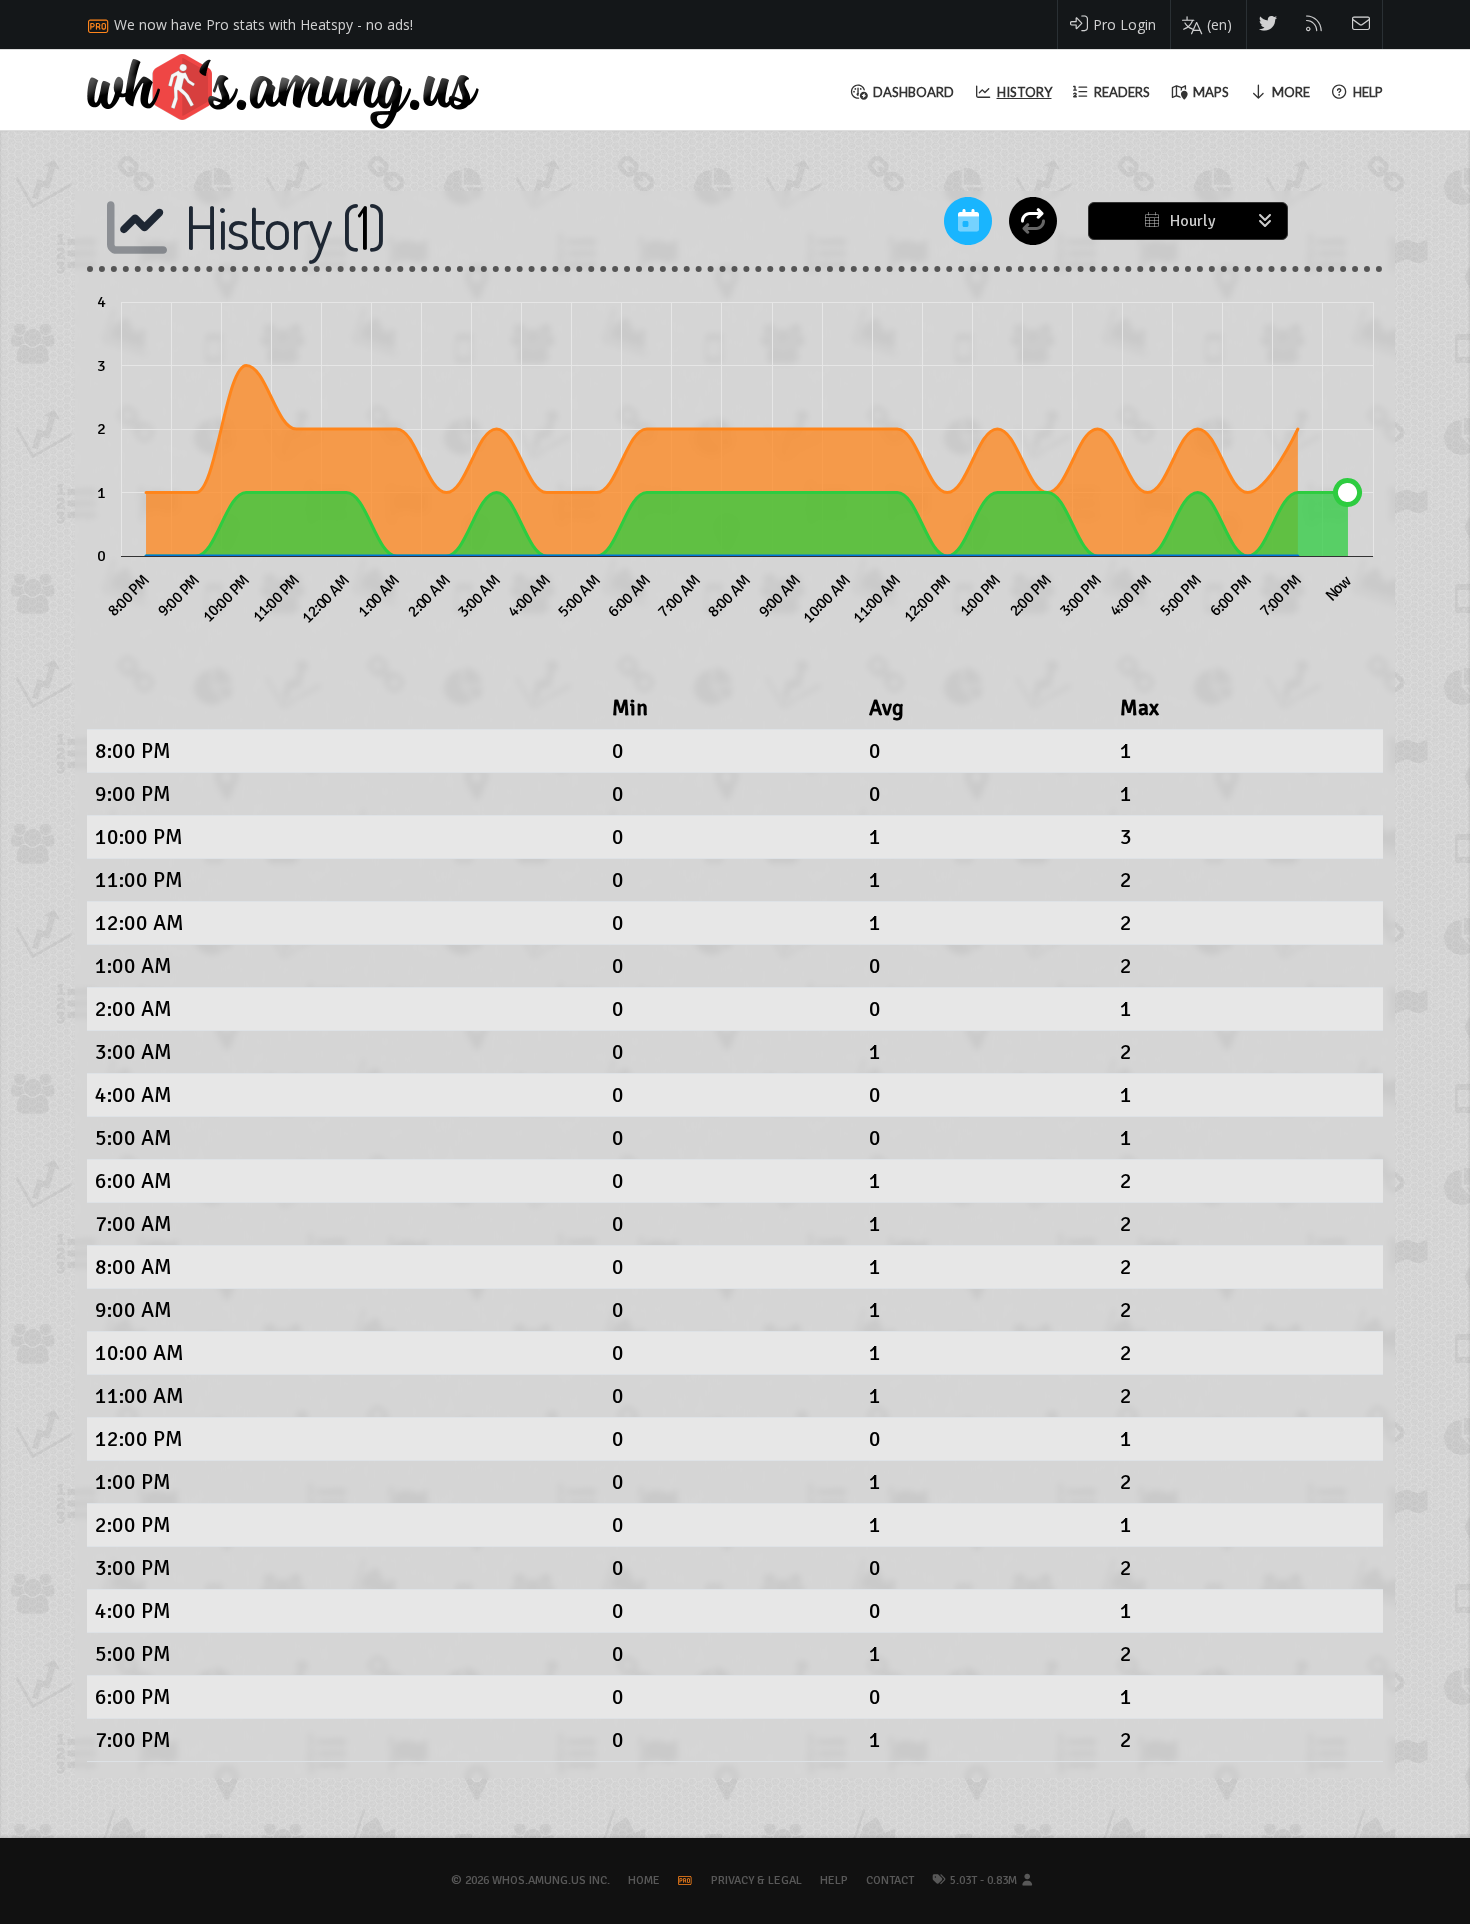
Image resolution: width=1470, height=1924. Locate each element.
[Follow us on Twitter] (1268, 24)
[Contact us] (1361, 24)
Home (644, 1880)
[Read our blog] (1314, 24)
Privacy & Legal (756, 1880)
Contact (890, 1880)
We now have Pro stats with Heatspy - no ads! (263, 24)
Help (834, 1880)
